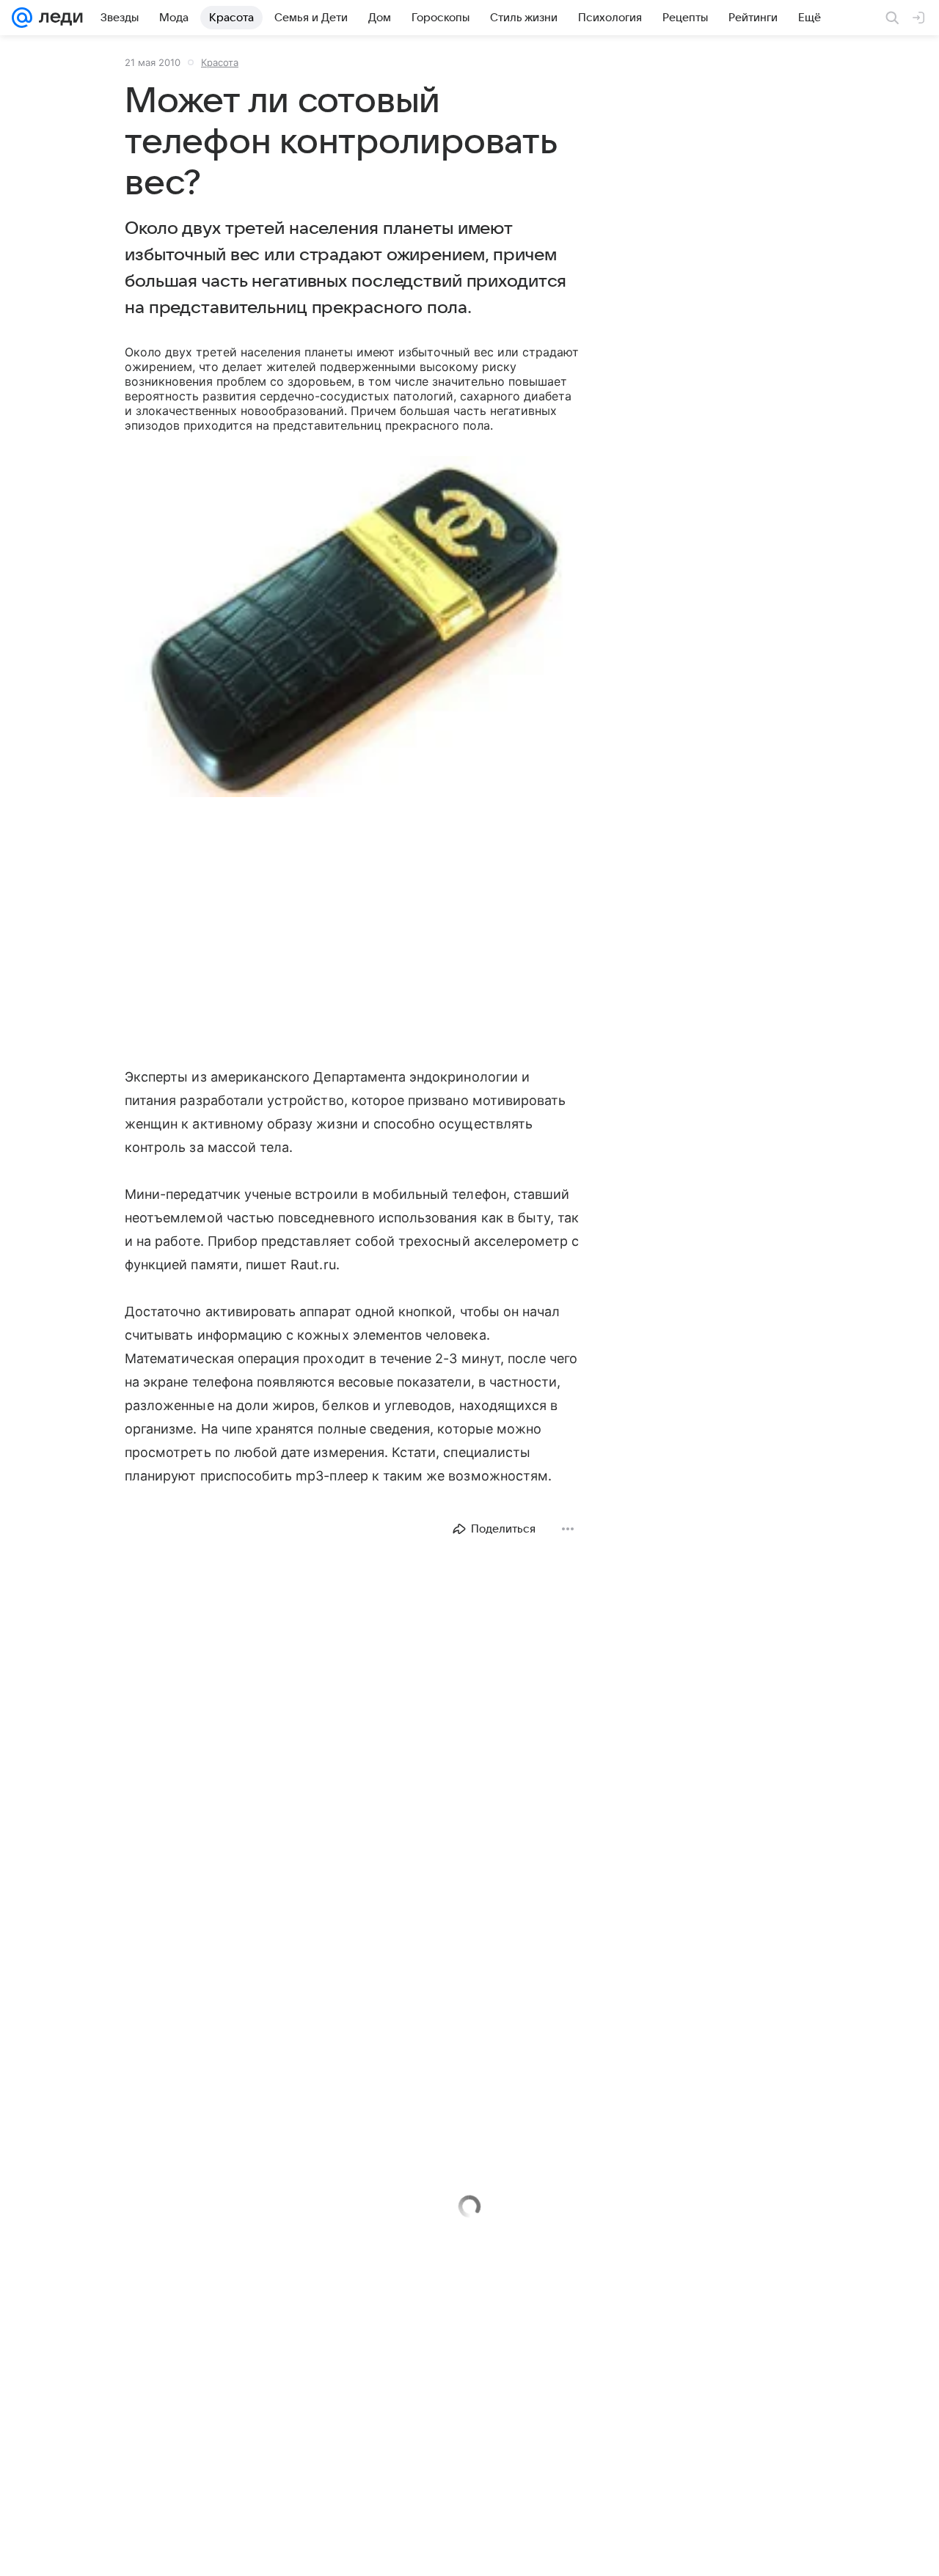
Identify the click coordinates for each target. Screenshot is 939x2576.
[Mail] (22, 18)
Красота (220, 62)
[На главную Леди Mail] (58, 18)
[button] (352, 628)
